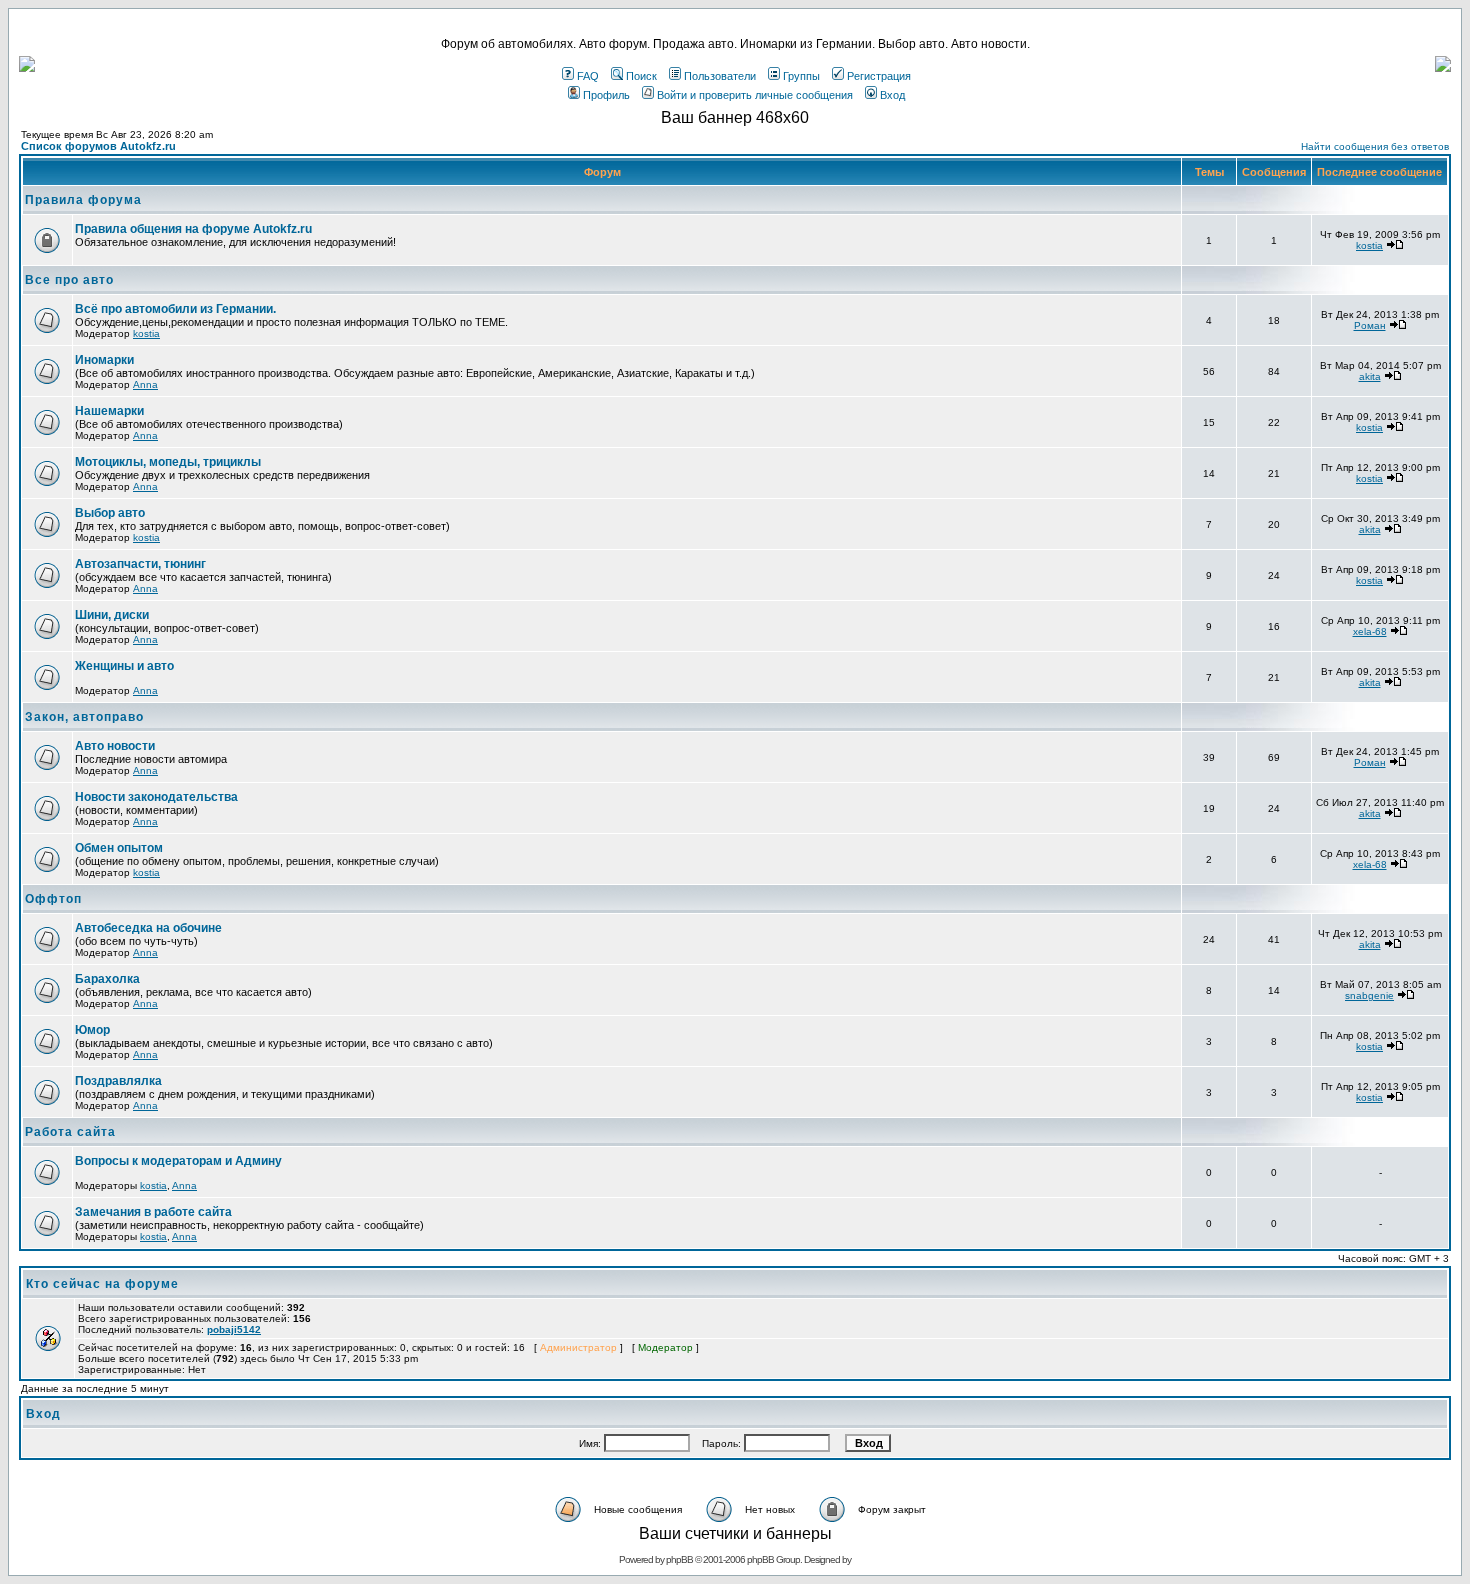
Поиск (641, 76)
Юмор (92, 1030)
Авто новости (115, 746)
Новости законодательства (156, 797)
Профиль (606, 95)
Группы (801, 76)
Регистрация (879, 76)
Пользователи (720, 76)
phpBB (679, 1559)
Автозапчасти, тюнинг (140, 564)
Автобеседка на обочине (148, 928)
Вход (892, 95)
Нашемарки (109, 411)
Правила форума (83, 200)
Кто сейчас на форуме (102, 1284)
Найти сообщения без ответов (1375, 146)
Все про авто (69, 280)
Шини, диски (112, 615)
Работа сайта (70, 1132)
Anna (145, 384)
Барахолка (107, 979)
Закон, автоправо (84, 717)
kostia (1369, 245)
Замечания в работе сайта (153, 1212)
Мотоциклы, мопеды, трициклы (168, 462)
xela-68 (1370, 631)
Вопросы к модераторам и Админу (178, 1161)
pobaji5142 (234, 1329)
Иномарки (104, 360)
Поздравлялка (118, 1081)
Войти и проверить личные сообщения (755, 95)
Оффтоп (53, 899)
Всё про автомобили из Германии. (175, 309)
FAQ (588, 76)
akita (1370, 376)
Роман (1370, 325)
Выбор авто (110, 513)
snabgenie (1369, 995)
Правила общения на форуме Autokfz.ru (193, 229)
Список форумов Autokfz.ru (98, 146)
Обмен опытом (119, 848)
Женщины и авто (124, 666)
